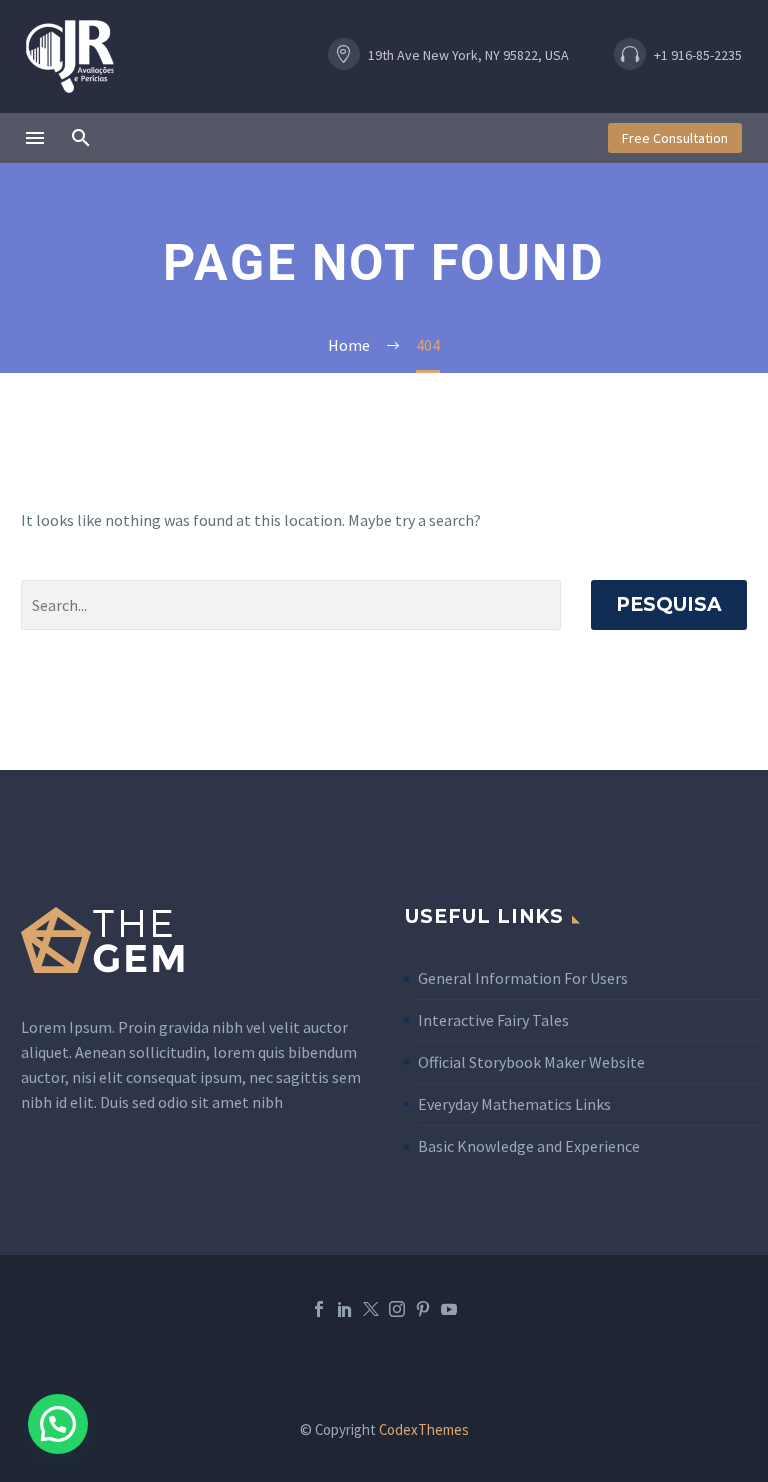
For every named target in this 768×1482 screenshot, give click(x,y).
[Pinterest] (423, 1309)
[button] (466, 56)
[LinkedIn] (345, 1309)
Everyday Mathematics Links (514, 1104)
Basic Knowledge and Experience (529, 1146)
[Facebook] (319, 1309)
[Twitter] (371, 1309)
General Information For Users (523, 978)
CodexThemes (424, 1429)
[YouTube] (449, 1309)
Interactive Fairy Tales (493, 1020)
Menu (35, 138)
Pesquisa (669, 604)
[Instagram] (397, 1309)
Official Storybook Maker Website (531, 1062)
